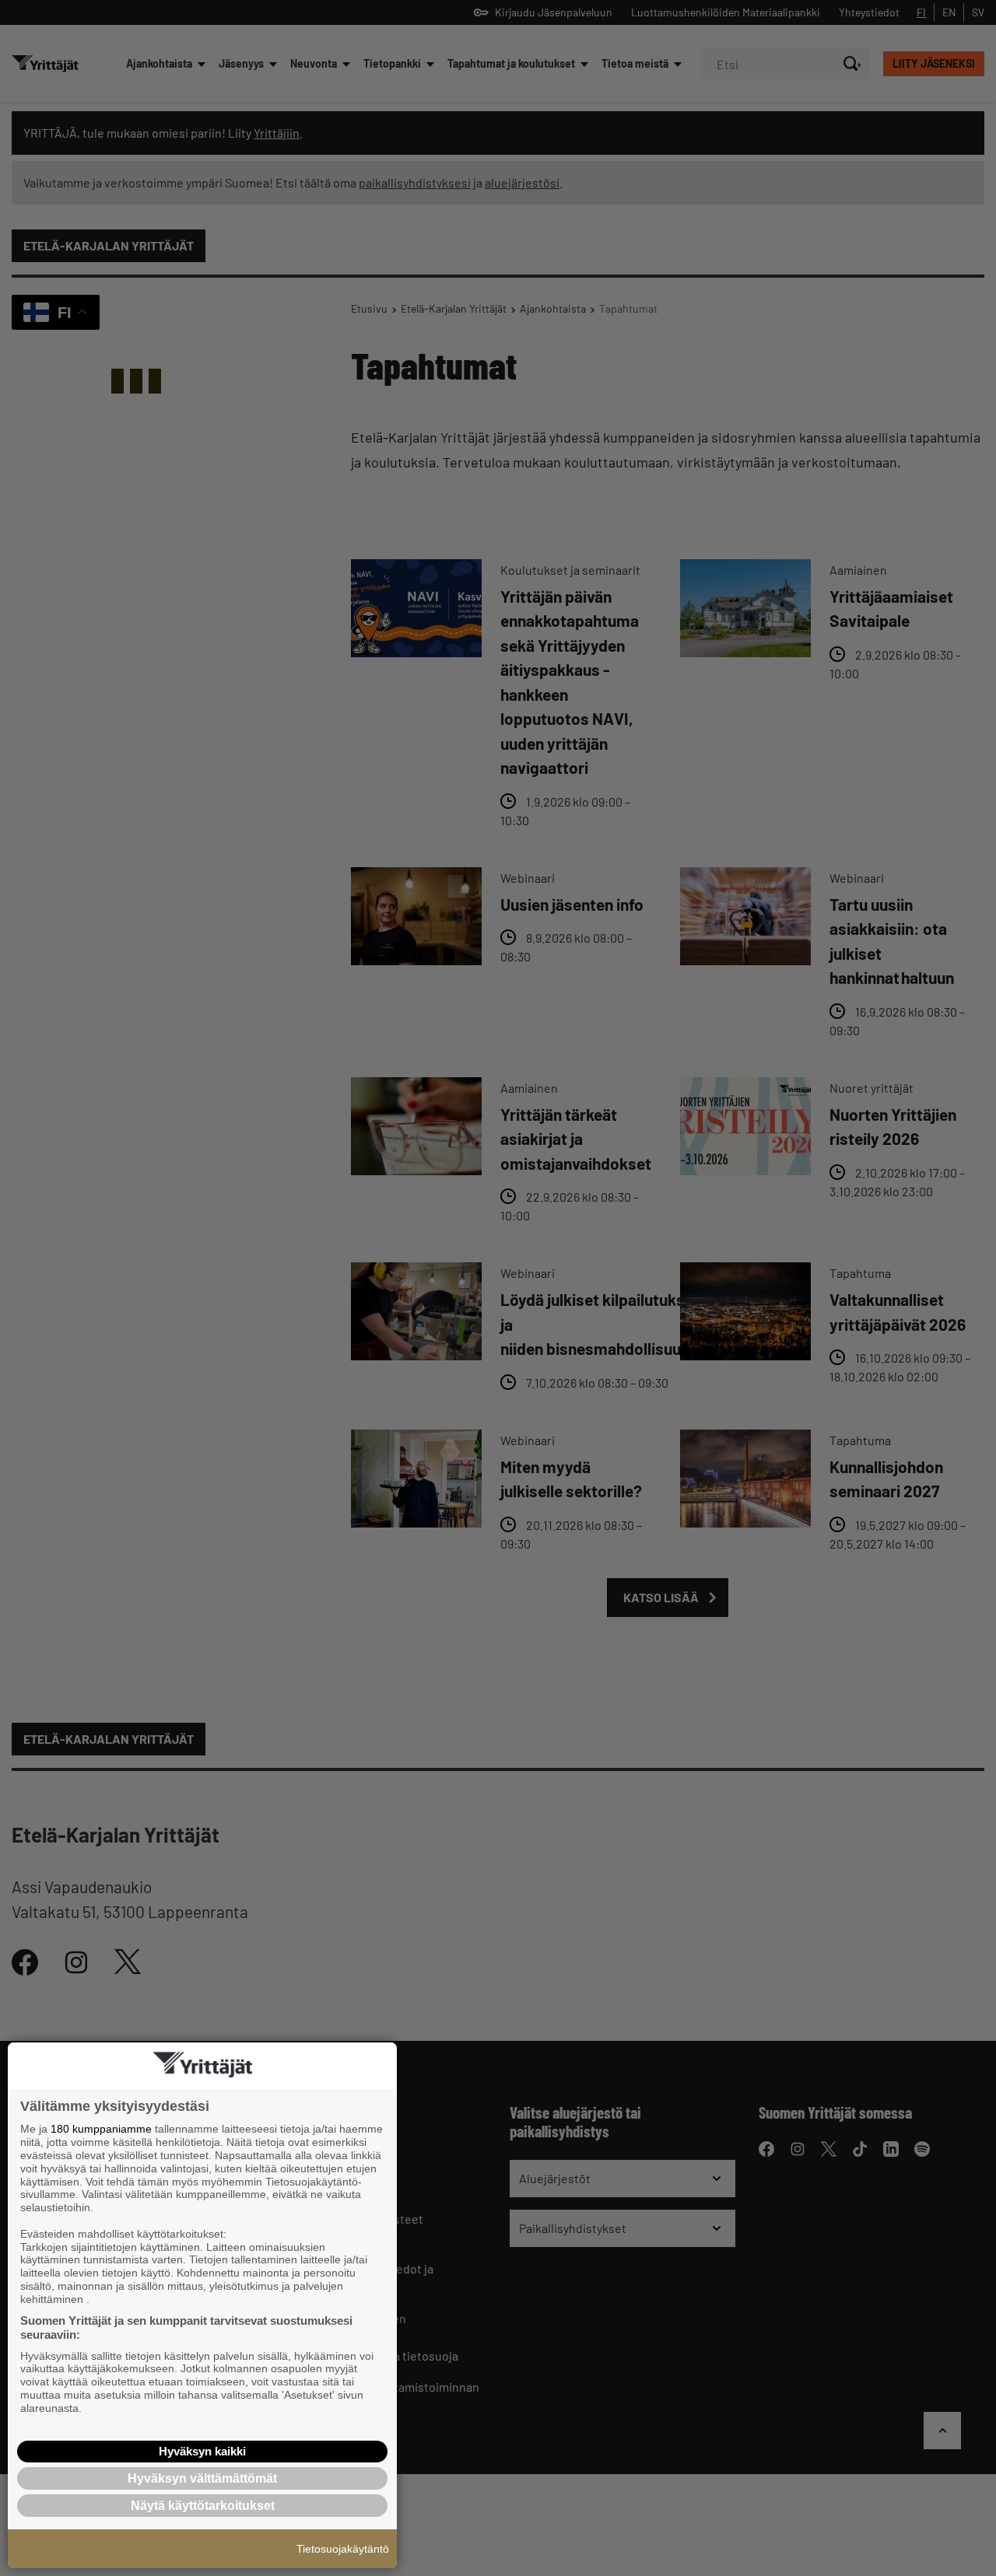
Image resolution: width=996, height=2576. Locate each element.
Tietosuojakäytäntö (343, 2549)
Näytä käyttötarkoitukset (203, 2506)
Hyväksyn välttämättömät (202, 2478)
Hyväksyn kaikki (202, 2451)
